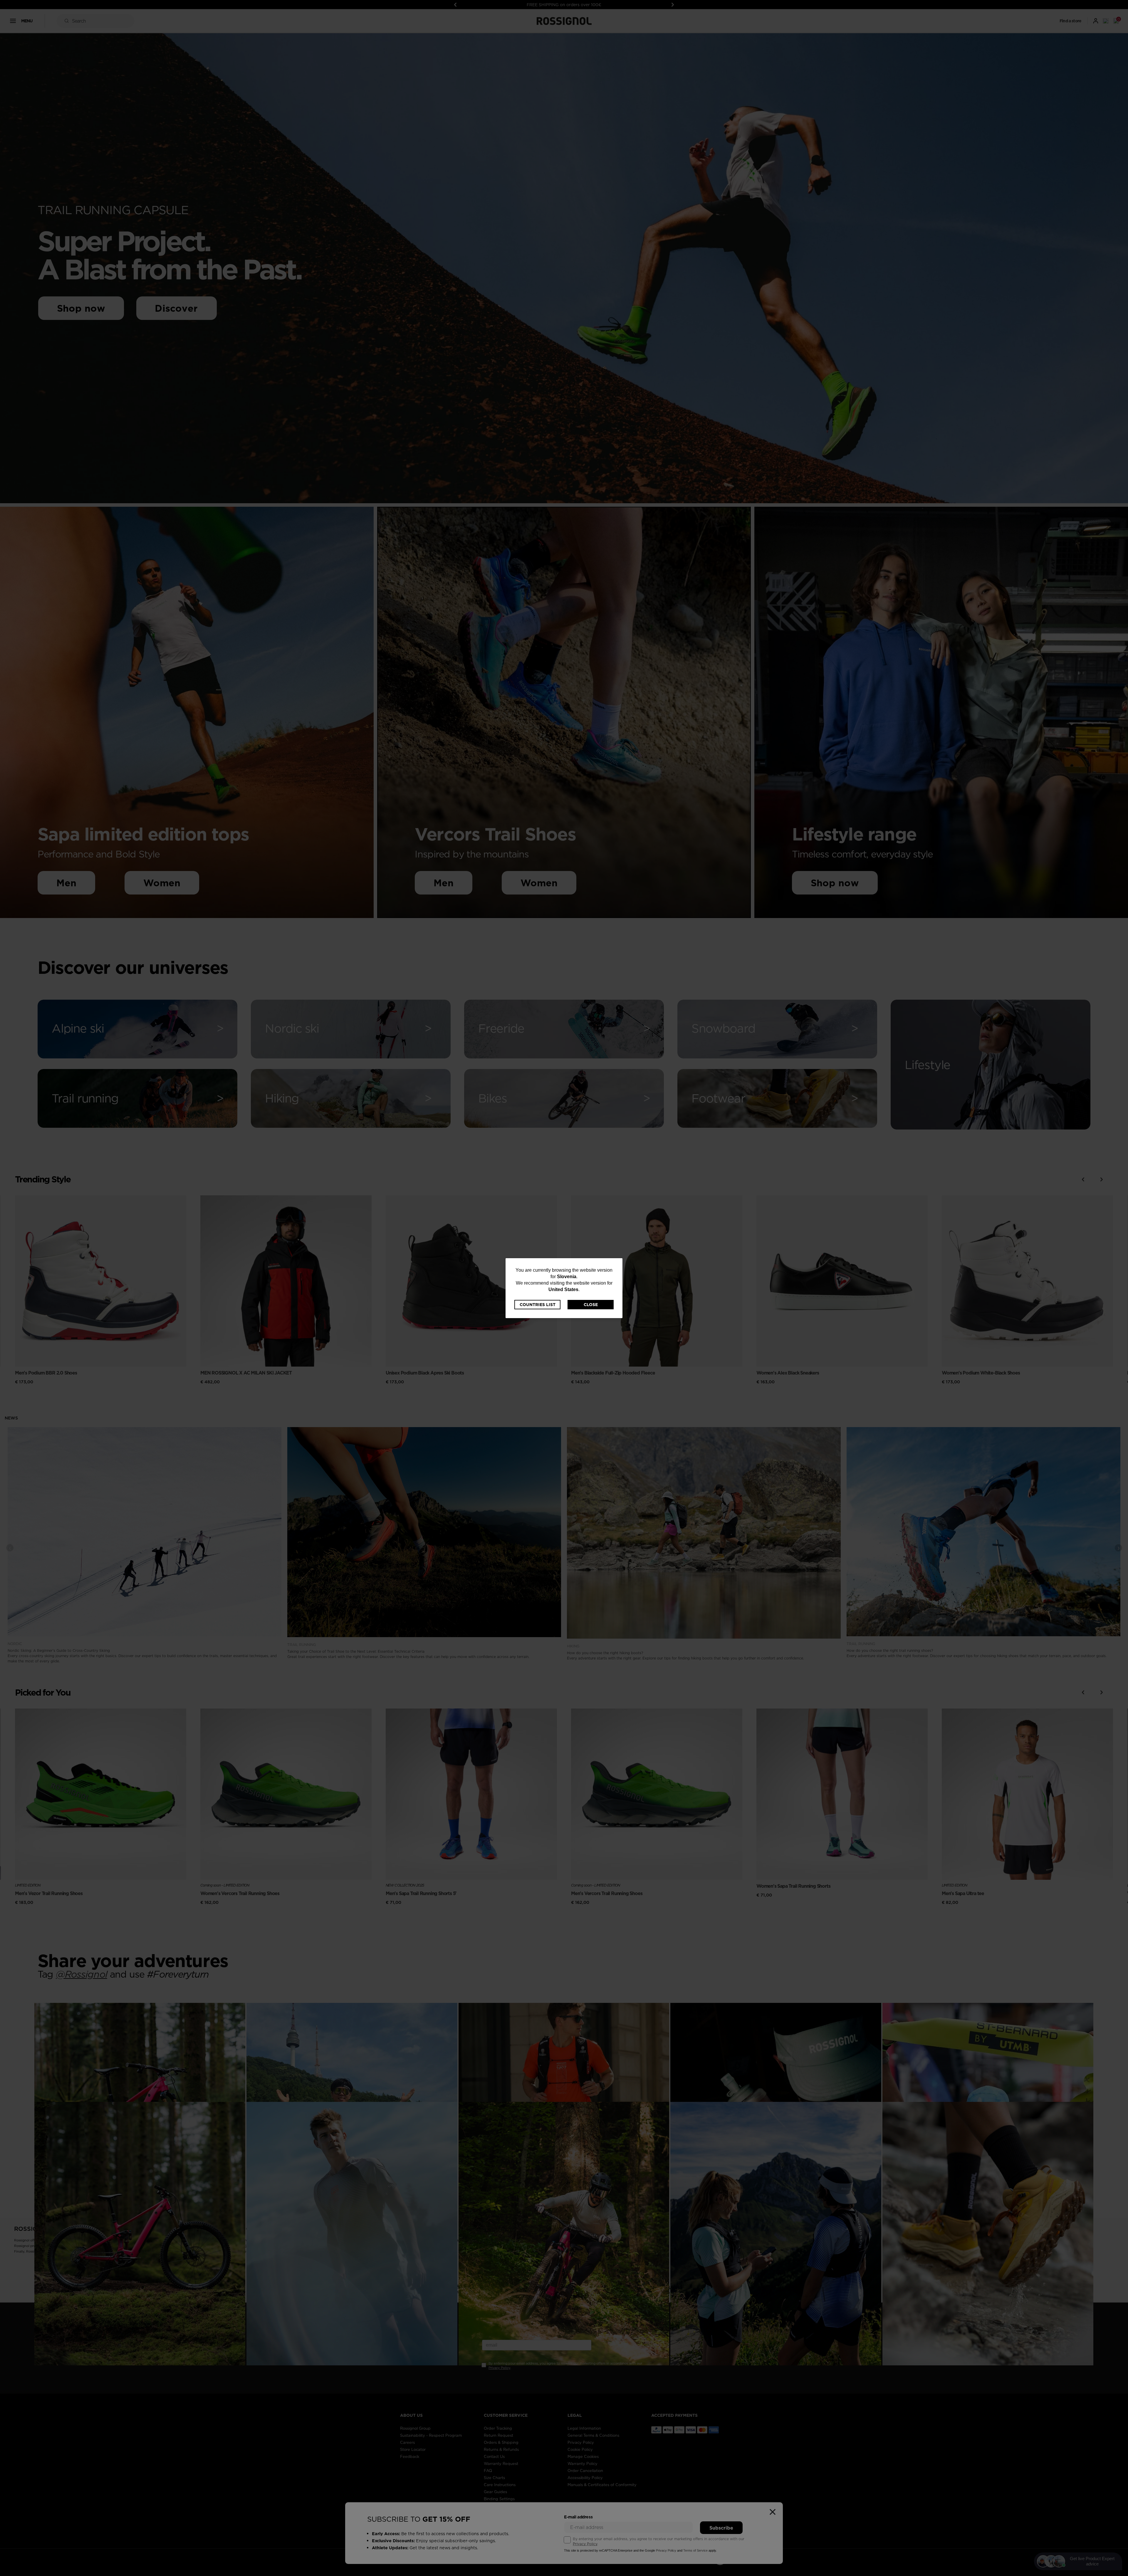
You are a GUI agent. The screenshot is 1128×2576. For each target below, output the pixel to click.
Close (591, 1305)
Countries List (538, 1305)
